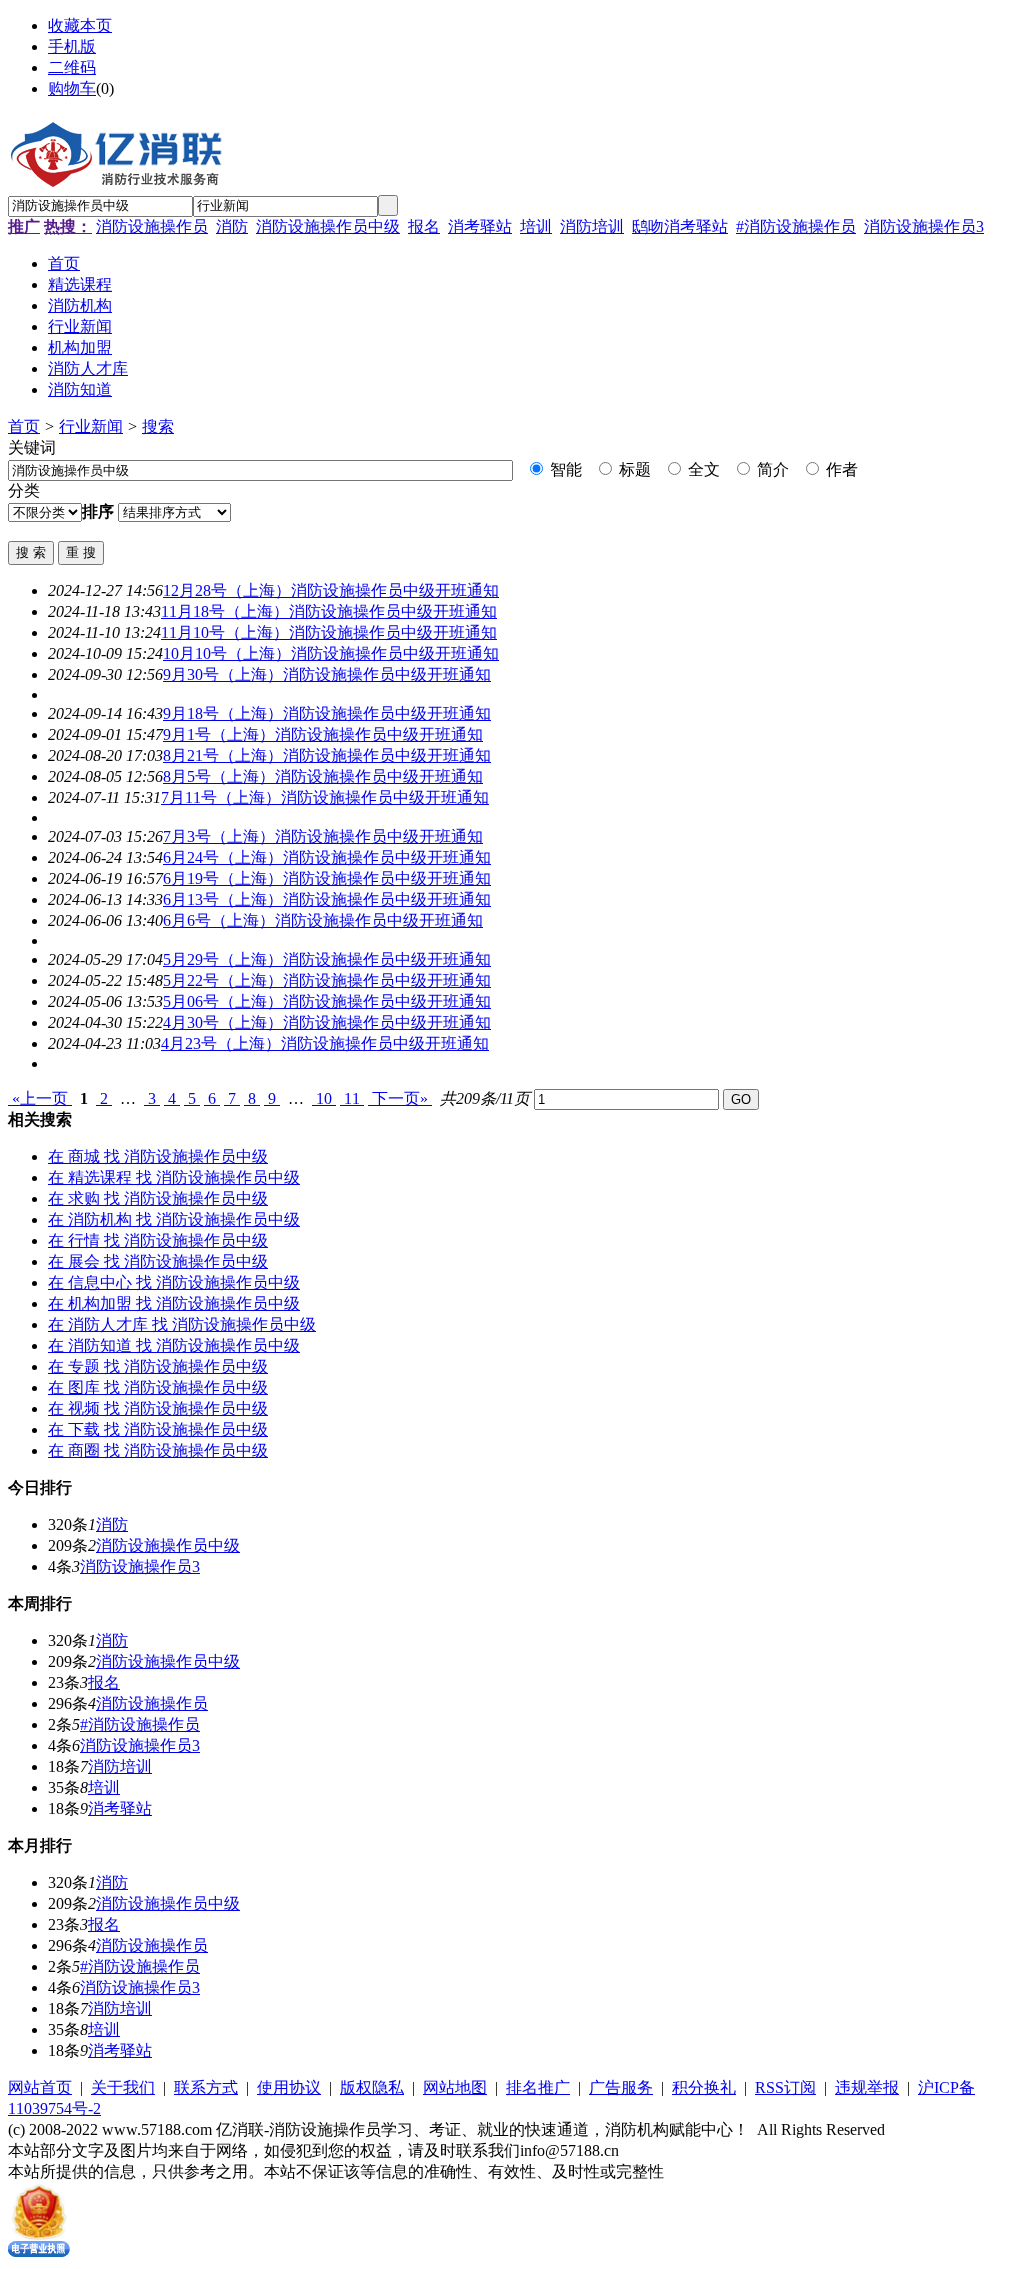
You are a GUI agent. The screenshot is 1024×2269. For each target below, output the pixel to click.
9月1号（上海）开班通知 (323, 734)
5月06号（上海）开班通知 (327, 1001)
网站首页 (40, 2087)
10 (324, 1098)
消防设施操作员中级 (328, 226)
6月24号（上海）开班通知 (327, 857)
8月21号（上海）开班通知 (327, 755)
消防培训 (592, 226)
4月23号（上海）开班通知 (325, 1043)
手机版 (72, 46)
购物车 (72, 88)
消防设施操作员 (152, 226)
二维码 (72, 67)
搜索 (158, 426)
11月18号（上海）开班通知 (329, 611)
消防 (232, 226)
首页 (24, 426)
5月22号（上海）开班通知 (327, 980)
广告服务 (621, 2087)
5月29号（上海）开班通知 (327, 959)
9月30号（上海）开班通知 (327, 674)
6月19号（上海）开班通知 (327, 878)
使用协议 (289, 2087)
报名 (424, 226)
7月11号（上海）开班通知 (325, 797)
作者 (840, 469)
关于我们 (123, 2087)
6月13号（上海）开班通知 (327, 899)
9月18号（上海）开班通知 (327, 713)
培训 (536, 226)
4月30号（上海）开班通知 (327, 1022)
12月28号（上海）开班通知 (331, 590)
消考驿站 (480, 226)
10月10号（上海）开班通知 (331, 653)
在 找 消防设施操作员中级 (158, 1156)
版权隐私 (372, 2087)
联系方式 (206, 2087)
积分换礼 (704, 2087)
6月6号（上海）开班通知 (323, 920)
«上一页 (40, 1098)
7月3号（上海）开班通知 (323, 836)
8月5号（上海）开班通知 (323, 776)
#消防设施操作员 (796, 226)
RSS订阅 (785, 2087)
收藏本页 (80, 25)
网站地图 (455, 2087)
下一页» (400, 1098)
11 (352, 1098)
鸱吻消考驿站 (680, 226)
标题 (633, 469)
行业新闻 (91, 426)
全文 (702, 469)
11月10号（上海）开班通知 (329, 632)
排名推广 (538, 2087)
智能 (564, 469)
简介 (771, 469)
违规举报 (867, 2087)
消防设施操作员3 (924, 226)
